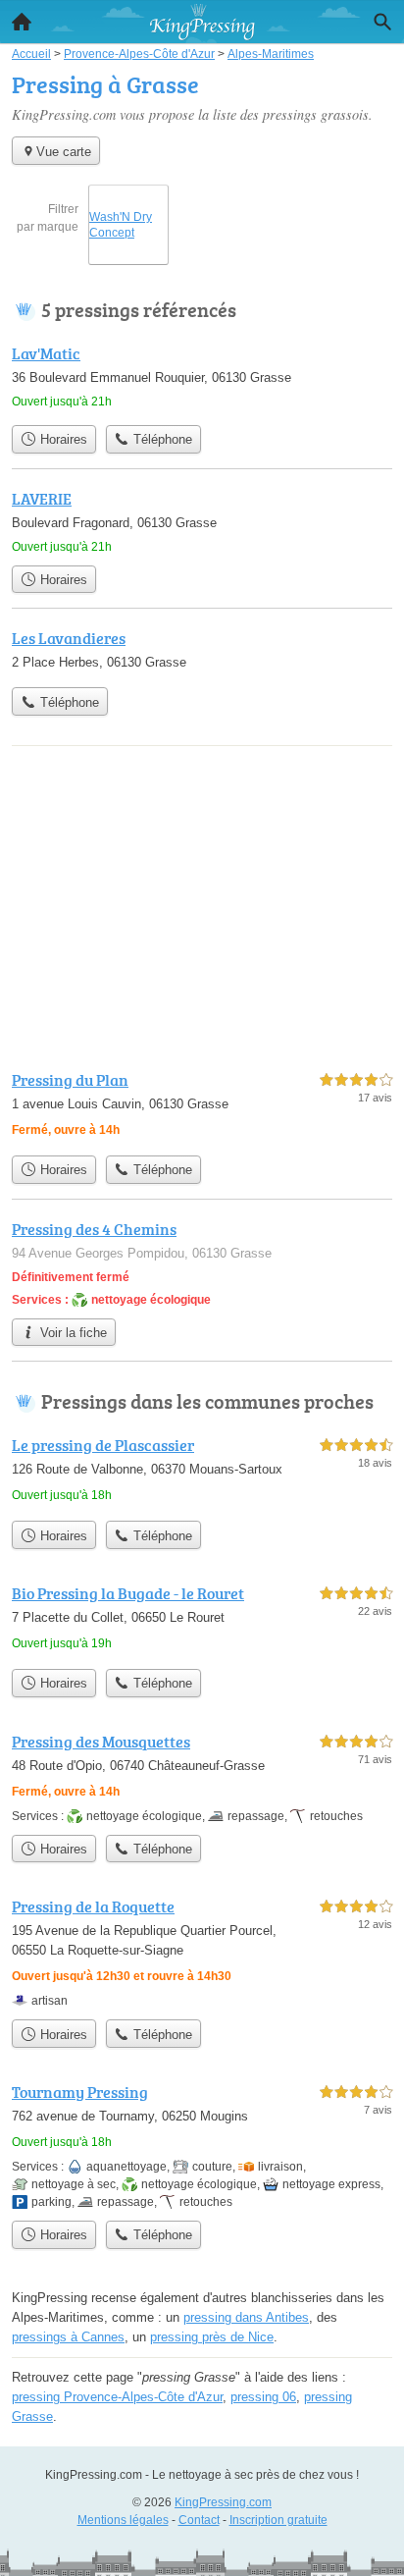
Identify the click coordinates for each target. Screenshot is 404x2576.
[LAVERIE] (202, 521)
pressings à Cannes (68, 2337)
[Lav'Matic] (202, 378)
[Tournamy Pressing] (202, 2146)
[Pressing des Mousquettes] (202, 1777)
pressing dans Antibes (246, 2317)
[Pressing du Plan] (202, 1107)
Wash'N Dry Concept (121, 225)
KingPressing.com (223, 2502)
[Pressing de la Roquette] (202, 1952)
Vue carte (64, 152)
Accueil (22, 22)
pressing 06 (263, 2397)
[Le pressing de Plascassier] (202, 1472)
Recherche (382, 22)
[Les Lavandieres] (202, 652)
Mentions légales (123, 2520)
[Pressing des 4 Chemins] (202, 1263)
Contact (199, 2520)
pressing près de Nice (212, 2337)
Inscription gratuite (278, 2520)
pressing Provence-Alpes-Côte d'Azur (117, 2397)
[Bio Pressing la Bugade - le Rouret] (202, 1620)
